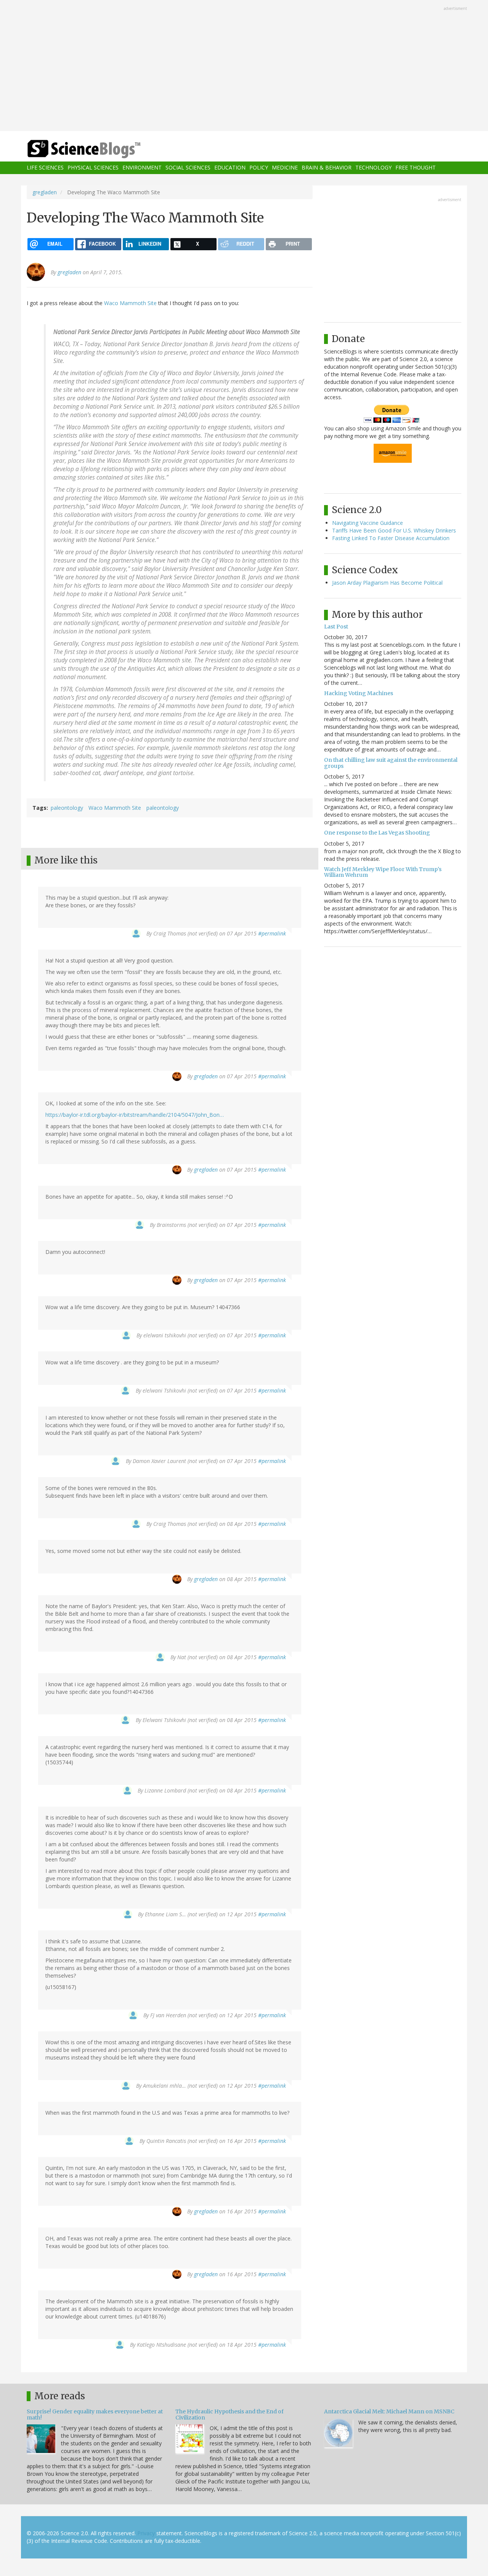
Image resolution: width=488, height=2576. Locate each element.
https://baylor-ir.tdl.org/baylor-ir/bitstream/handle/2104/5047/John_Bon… (135, 1115)
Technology (373, 168)
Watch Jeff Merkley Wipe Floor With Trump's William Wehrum (383, 872)
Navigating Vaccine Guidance (368, 523)
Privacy (146, 2533)
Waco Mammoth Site (130, 303)
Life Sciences (45, 168)
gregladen (45, 192)
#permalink (272, 933)
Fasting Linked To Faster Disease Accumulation (391, 538)
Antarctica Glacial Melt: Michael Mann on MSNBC (389, 2411)
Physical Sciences (93, 168)
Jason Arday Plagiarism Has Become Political (387, 583)
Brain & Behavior (327, 168)
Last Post (336, 627)
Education (230, 168)
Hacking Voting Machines (359, 693)
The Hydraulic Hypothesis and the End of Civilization (230, 2414)
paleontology (67, 808)
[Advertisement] (244, 66)
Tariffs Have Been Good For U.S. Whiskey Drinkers (394, 530)
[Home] (99, 149)
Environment (142, 168)
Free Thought (416, 168)
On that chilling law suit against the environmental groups (391, 763)
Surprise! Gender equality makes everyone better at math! (95, 2414)
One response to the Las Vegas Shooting (377, 833)
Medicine (285, 168)
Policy (259, 168)
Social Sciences (188, 168)
